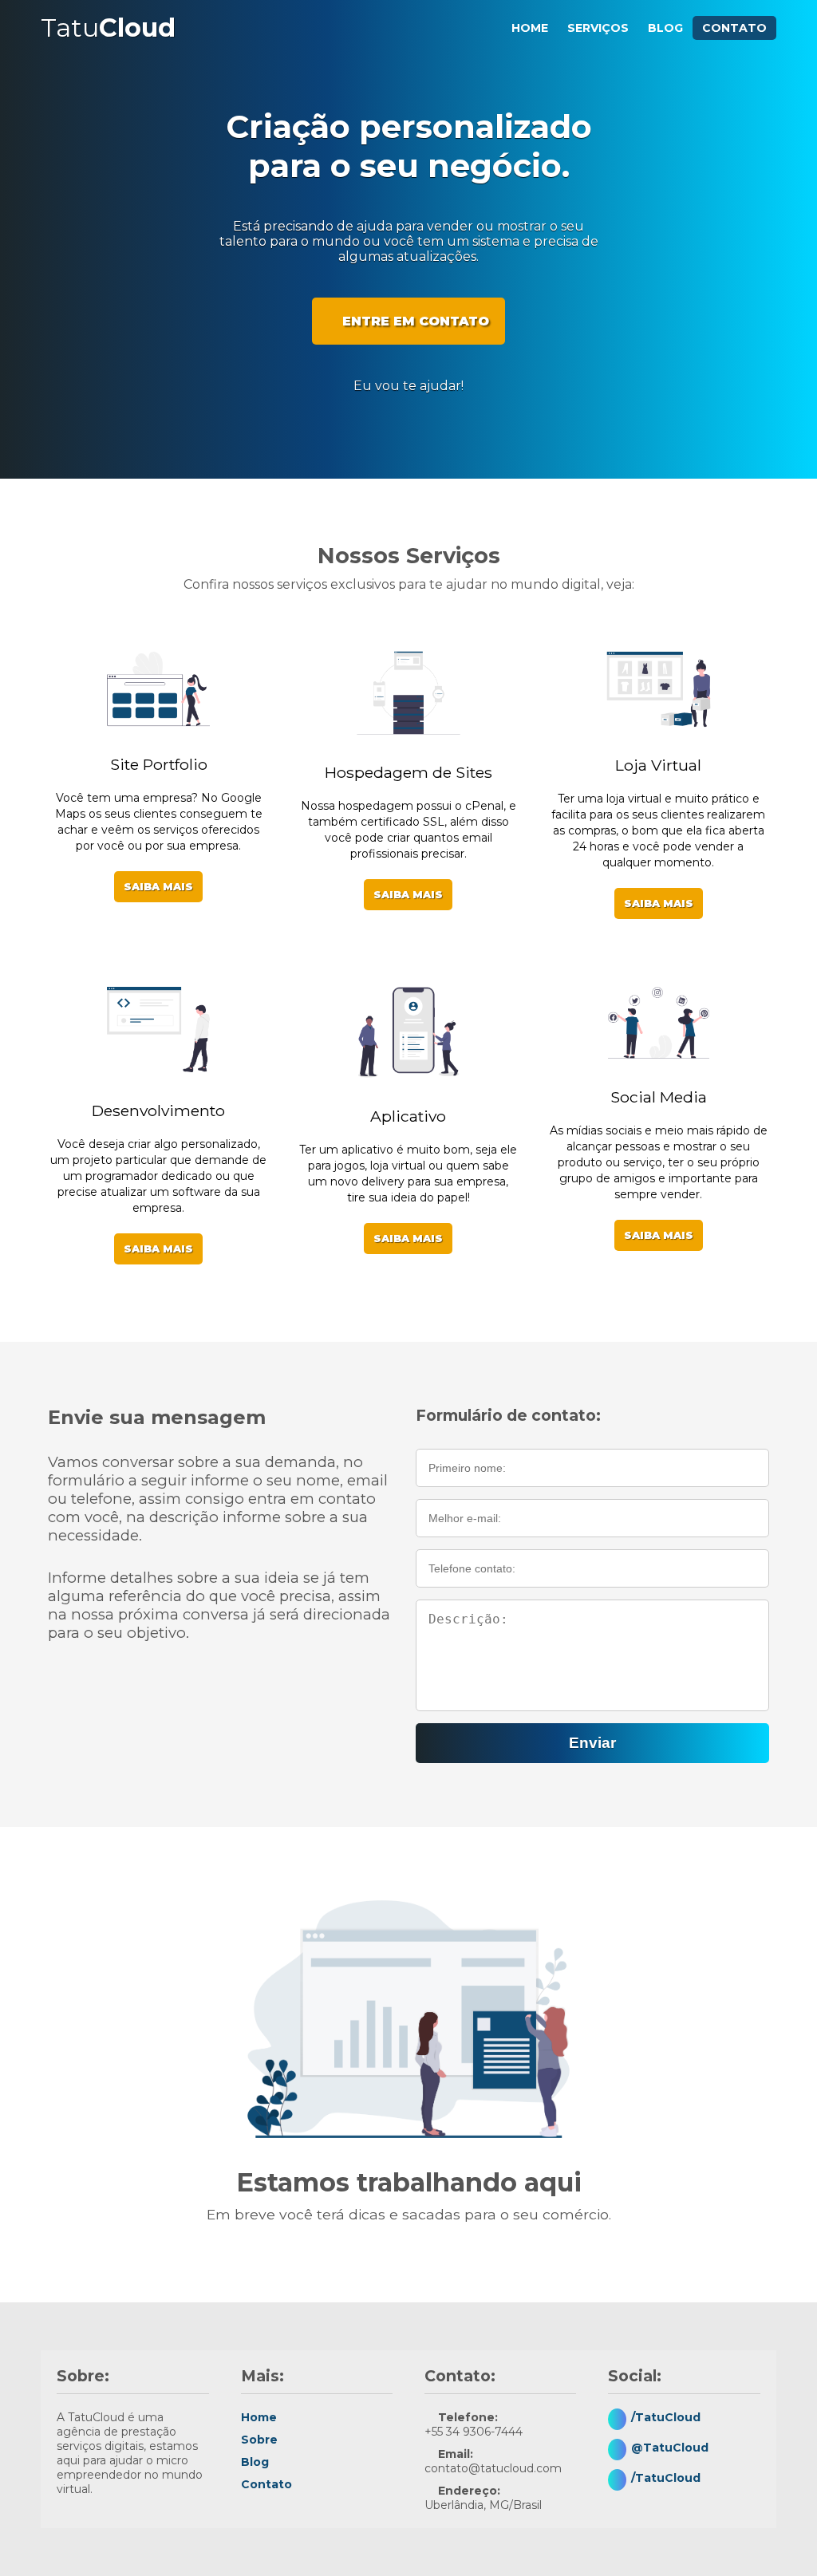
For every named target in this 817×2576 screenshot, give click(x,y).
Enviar (592, 1743)
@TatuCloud (670, 2448)
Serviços (598, 28)
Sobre (259, 2440)
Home (530, 28)
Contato (734, 28)
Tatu (108, 28)
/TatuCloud (666, 2417)
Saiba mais (158, 887)
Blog (665, 28)
